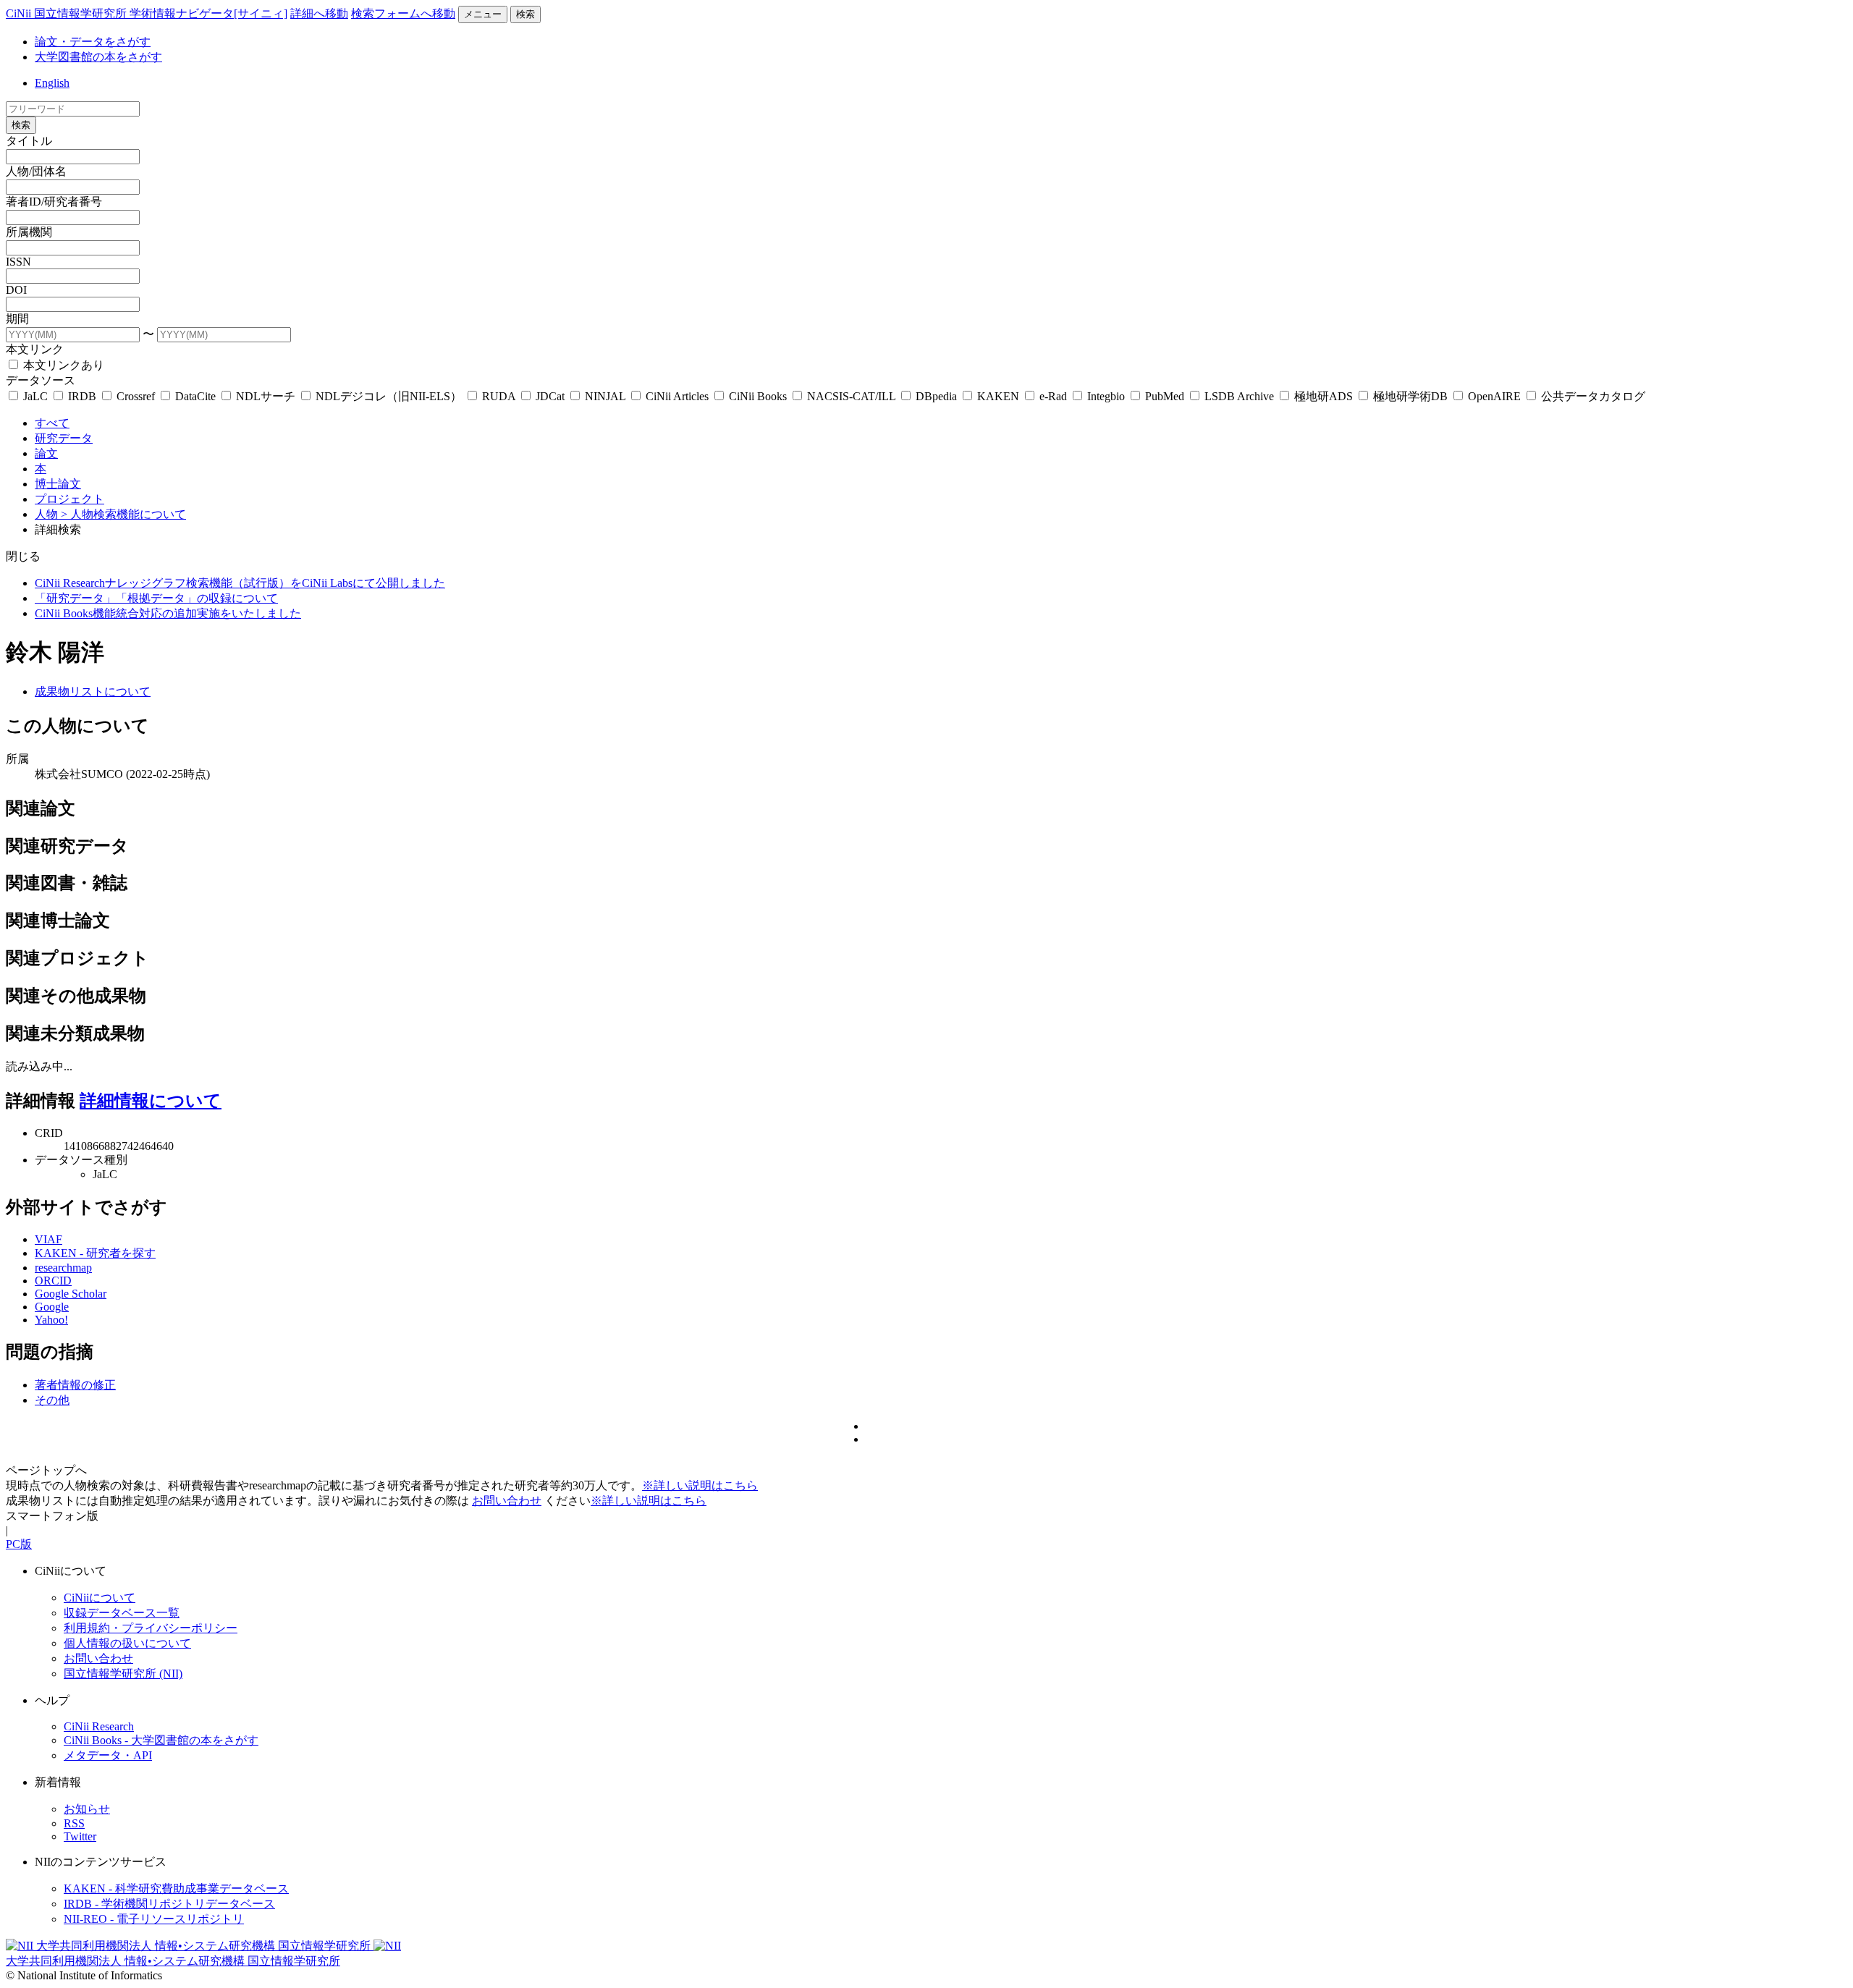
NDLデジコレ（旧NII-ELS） (389, 396)
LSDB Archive (1239, 396)
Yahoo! (51, 1320)
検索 (525, 14)
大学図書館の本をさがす (98, 57)
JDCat (550, 396)
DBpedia (936, 396)
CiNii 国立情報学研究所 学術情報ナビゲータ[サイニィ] (147, 13)
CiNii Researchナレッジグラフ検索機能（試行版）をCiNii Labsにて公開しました (240, 583)
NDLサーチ (266, 396)
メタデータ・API (108, 1755)
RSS (74, 1823)
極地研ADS (1324, 396)
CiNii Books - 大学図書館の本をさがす (161, 1740)
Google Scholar (71, 1294)
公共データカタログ (1592, 396)
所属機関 (29, 232)
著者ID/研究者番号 (54, 202)
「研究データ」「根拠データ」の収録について (156, 598)
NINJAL (605, 396)
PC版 (19, 1544)
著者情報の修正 (75, 1385)
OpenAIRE (1494, 396)
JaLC (35, 396)
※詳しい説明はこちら (700, 1485)
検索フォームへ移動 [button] (403, 13)
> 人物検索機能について (123, 514)
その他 (52, 1400)
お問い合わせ (507, 1501)
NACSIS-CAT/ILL (851, 396)
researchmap (63, 1268)
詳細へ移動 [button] (319, 13)
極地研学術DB (1410, 396)
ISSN (18, 262)
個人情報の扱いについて (127, 1643)
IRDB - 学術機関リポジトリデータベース (169, 1904)
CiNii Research (99, 1726)
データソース (41, 380)
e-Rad (1053, 396)
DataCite (195, 396)
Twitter (80, 1836)
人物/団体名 (36, 171)
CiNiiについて (100, 1598)
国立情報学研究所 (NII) (123, 1674)
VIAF (48, 1239)
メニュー (483, 14)
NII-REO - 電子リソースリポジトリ (154, 1919)
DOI (16, 290)
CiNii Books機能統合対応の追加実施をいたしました (168, 613)
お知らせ (87, 1809)
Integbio (1106, 396)
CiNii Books (758, 396)
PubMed (1165, 396)
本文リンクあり (62, 365)
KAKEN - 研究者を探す (95, 1253)
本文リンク (35, 349)
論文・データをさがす (93, 42)
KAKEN (998, 396)
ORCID (53, 1281)
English (52, 83)
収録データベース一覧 (122, 1613)
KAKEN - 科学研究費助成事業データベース (176, 1888)
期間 (17, 319)
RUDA (499, 396)
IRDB (82, 396)
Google (52, 1307)
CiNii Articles (677, 396)
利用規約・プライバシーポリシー (151, 1628)
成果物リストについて (93, 691)
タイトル (29, 141)
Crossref (136, 396)
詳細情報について (151, 1101)
